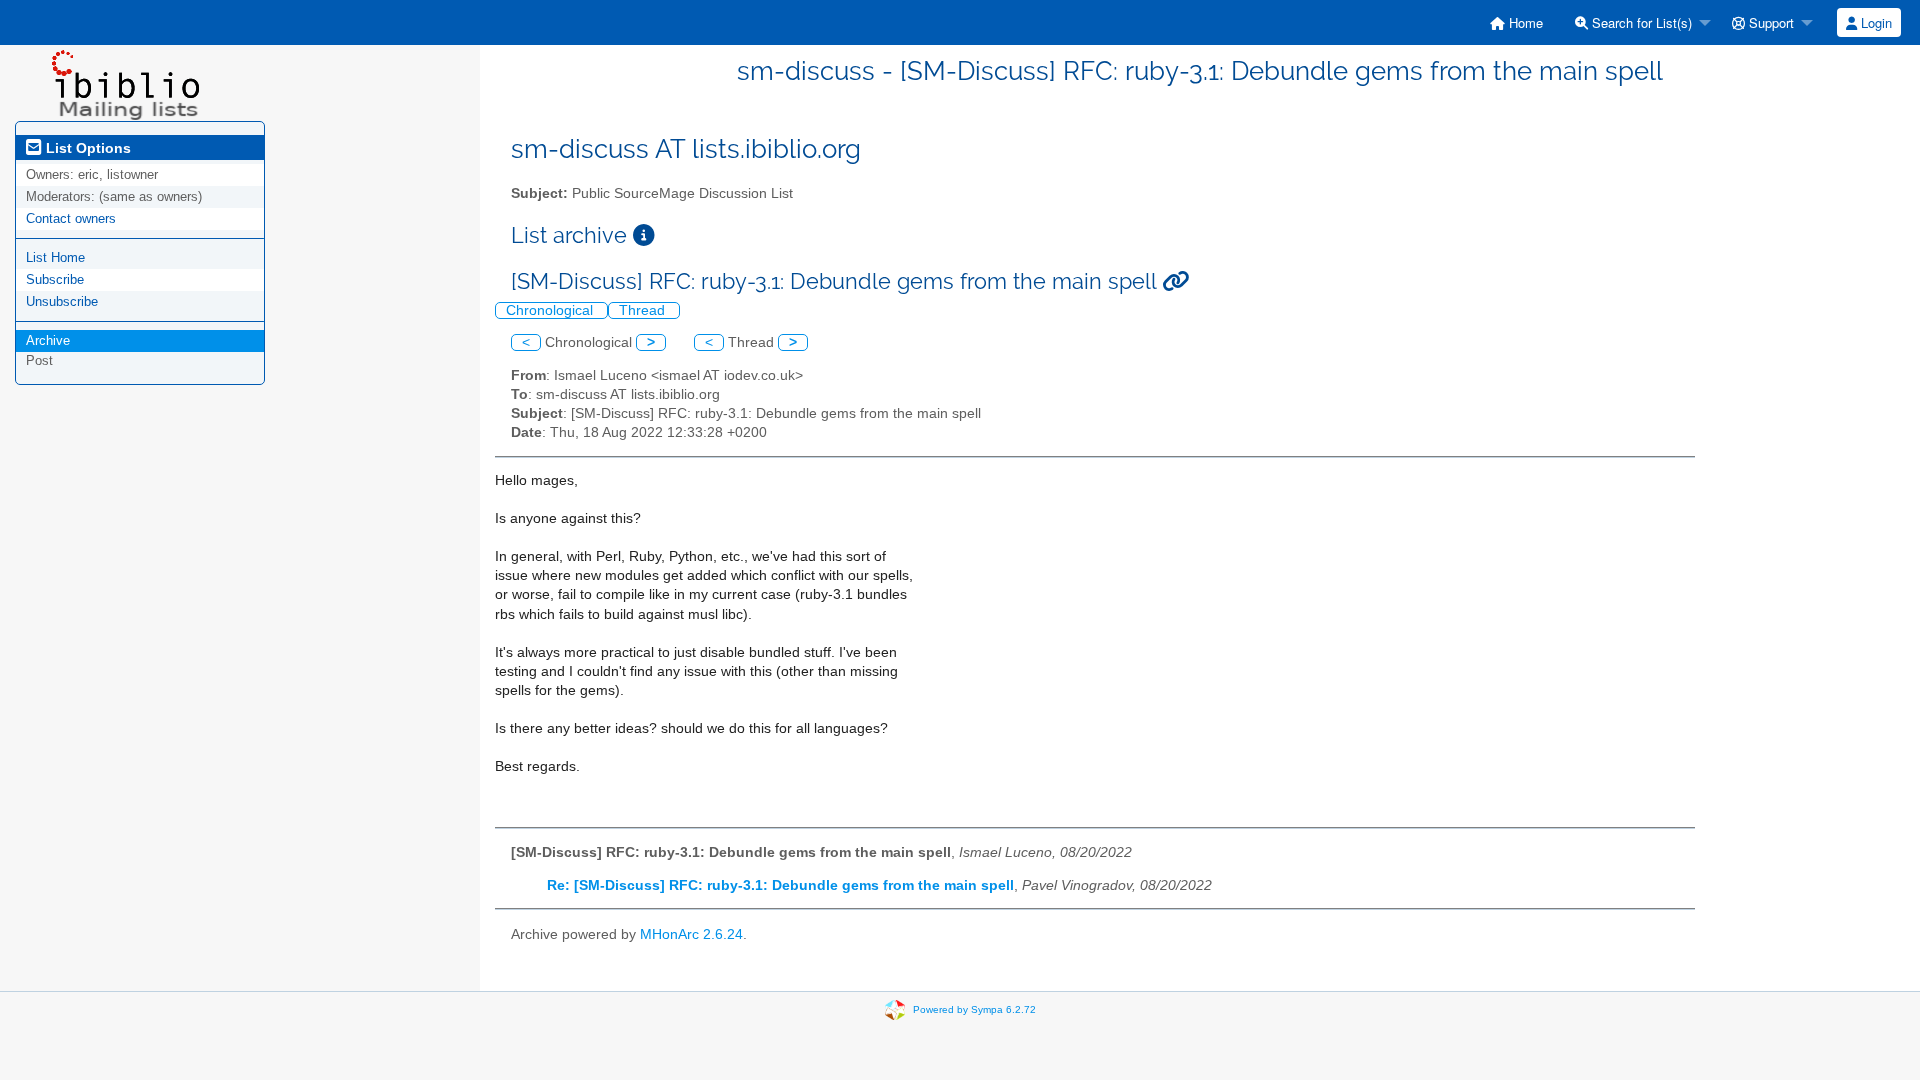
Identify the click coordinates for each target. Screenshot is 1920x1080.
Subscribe (55, 279)
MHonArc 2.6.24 (691, 934)
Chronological (551, 310)
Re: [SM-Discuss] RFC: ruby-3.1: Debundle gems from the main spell (780, 885)
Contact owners (71, 218)
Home (1524, 22)
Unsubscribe (62, 301)
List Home (55, 257)
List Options (86, 148)
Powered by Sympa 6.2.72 (974, 1009)
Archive (48, 340)
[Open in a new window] (644, 235)
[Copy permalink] (1175, 281)
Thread (644, 310)
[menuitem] (1516, 22)
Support (1769, 22)
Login (1874, 22)
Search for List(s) (1640, 22)
